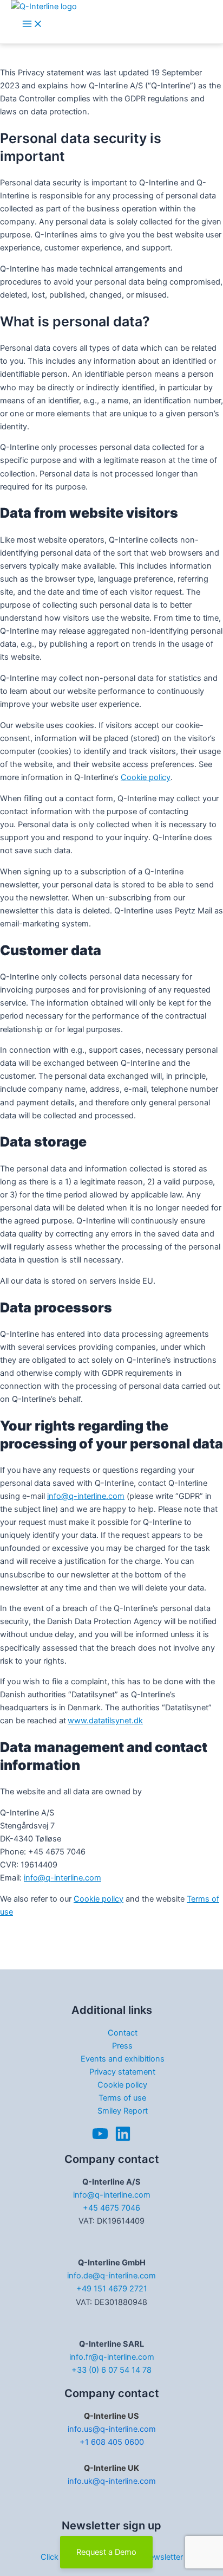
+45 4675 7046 (111, 2208)
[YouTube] (100, 2139)
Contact (123, 2033)
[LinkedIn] (123, 2139)
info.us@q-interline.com (112, 2429)
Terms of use (122, 2098)
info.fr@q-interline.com (112, 2357)
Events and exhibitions (123, 2059)
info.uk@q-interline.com (112, 2481)
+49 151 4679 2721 (112, 2289)
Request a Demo (106, 2552)
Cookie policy (146, 777)
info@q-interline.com (86, 1496)
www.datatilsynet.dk (105, 1721)
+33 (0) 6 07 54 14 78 (111, 2370)
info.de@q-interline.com (111, 2276)
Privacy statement (122, 2072)
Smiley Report (123, 2111)
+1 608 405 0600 (112, 2442)
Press (122, 2046)
